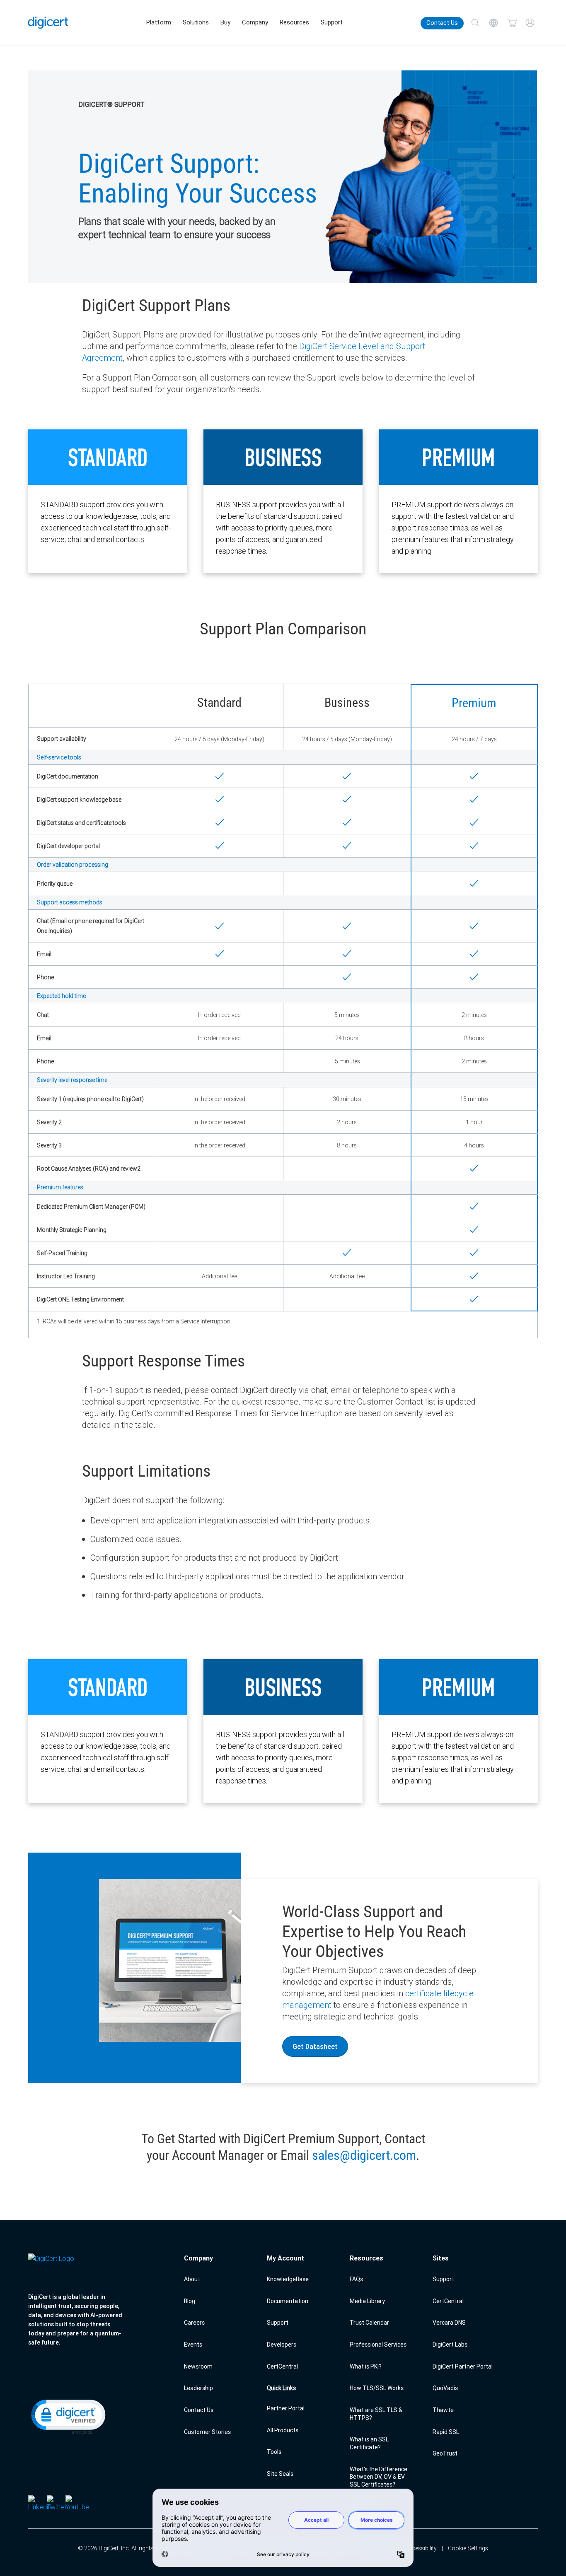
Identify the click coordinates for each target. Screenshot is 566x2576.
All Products (283, 2430)
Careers (194, 2323)
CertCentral (282, 2366)
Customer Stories (207, 2432)
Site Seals (280, 2474)
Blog (190, 2301)
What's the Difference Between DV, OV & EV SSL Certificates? (379, 2477)
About (192, 2279)
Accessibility (421, 2548)
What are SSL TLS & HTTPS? (376, 2414)
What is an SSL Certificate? (369, 2443)
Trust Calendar (369, 2323)
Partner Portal (286, 2408)
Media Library (367, 2301)
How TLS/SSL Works (377, 2388)
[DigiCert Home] (48, 23)
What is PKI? (366, 2366)
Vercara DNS (449, 2323)
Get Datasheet (315, 2046)
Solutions (196, 22)
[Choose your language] (493, 23)
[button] (68, 2416)
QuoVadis (445, 2388)
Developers (282, 2345)
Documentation (288, 2301)
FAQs (356, 2279)
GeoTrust (445, 2453)
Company (255, 22)
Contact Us (442, 23)
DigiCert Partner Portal (463, 2366)
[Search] (475, 23)
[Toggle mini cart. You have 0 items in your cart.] (512, 23)
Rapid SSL (446, 2432)
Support (332, 22)
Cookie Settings (468, 2548)
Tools (274, 2452)
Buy (225, 22)
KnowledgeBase (288, 2279)
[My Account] (530, 23)
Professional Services (378, 2345)
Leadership (198, 2388)
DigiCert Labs (450, 2345)
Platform (159, 22)
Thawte (443, 2410)
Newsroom (198, 2366)
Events (193, 2345)
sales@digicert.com (364, 2155)
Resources (294, 22)
